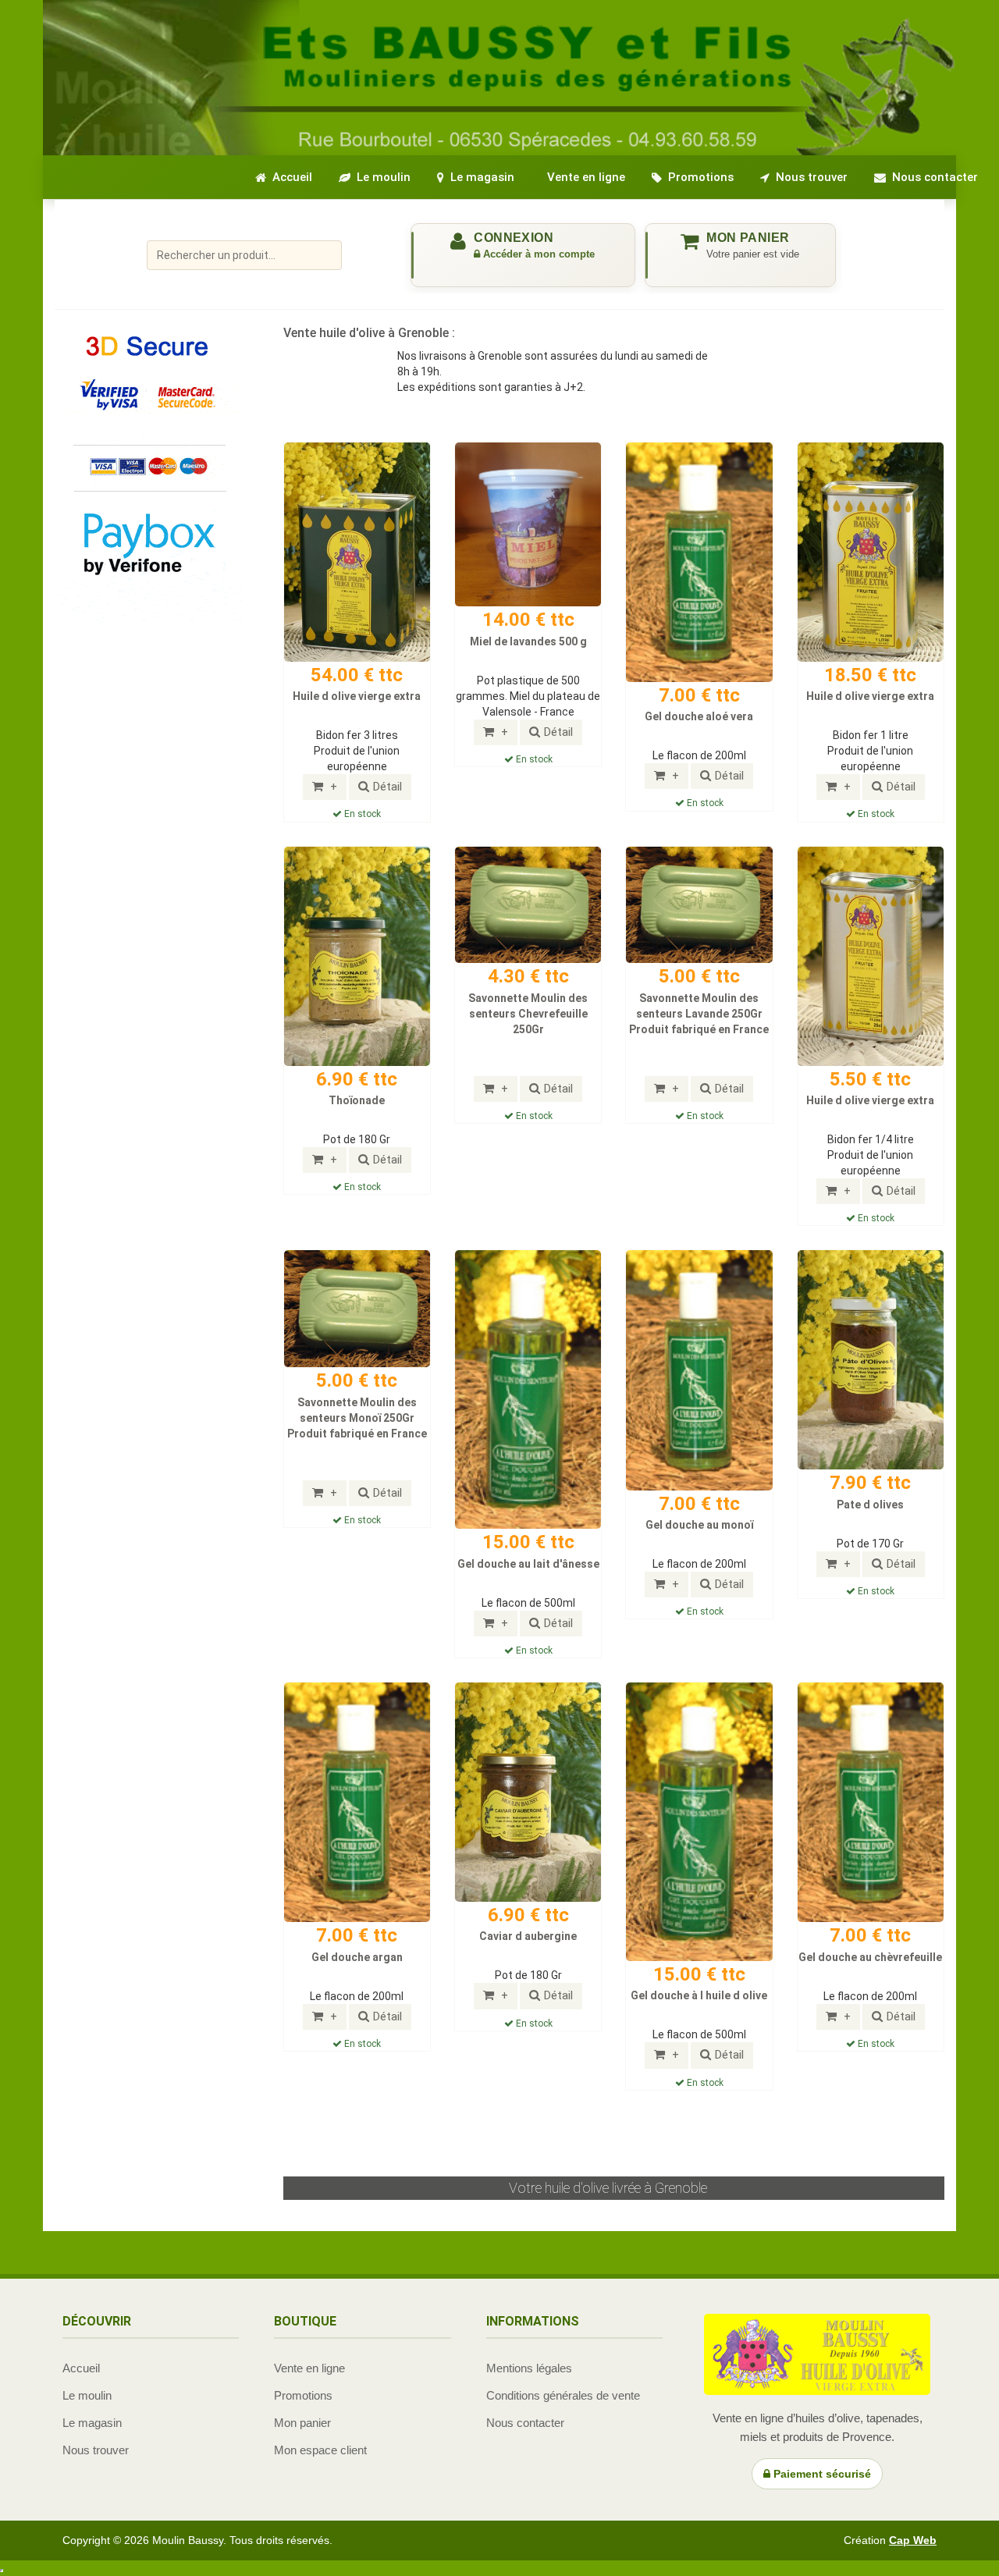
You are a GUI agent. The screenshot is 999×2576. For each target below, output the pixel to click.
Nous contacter (525, 2423)
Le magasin (92, 2423)
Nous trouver (96, 2450)
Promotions (303, 2395)
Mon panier (302, 2423)
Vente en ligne (309, 2368)
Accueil (81, 2368)
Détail (388, 787)
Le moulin (87, 2395)
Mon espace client (320, 2450)
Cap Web (913, 2540)
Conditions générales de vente (563, 2395)
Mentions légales (529, 2368)
